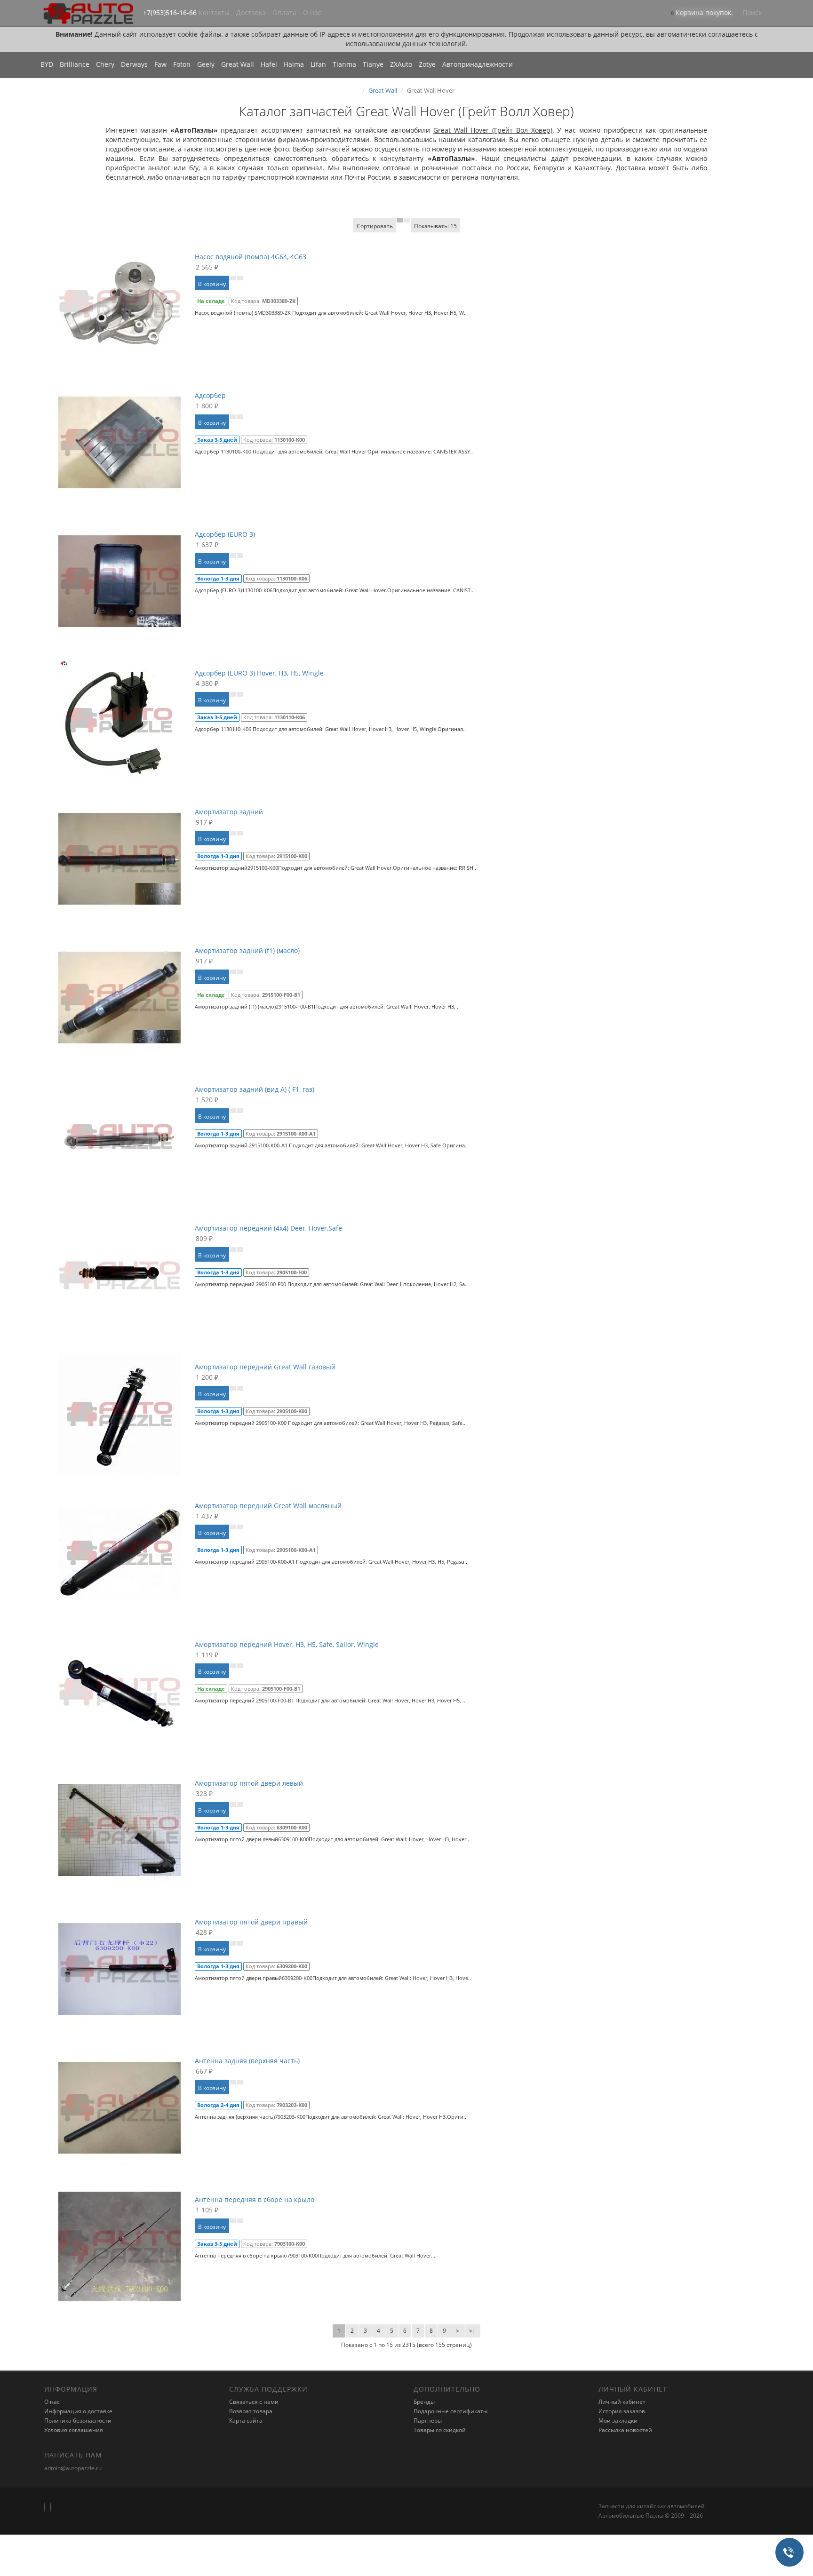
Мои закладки (618, 2421)
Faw (160, 64)
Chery (105, 64)
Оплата (284, 12)
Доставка (251, 12)
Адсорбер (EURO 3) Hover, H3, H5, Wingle (259, 673)
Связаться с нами (254, 2402)
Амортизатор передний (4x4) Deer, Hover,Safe (268, 1228)
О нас (312, 12)
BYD (47, 64)
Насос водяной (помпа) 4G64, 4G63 (251, 257)
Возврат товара (251, 2411)
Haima (294, 64)
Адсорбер (210, 395)
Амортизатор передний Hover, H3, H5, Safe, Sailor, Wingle (287, 1644)
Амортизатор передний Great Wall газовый (265, 1367)
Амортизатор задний (229, 812)
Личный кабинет (622, 2402)
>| (472, 2331)
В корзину (212, 284)
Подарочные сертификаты (450, 2411)
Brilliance (75, 64)
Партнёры (428, 2421)
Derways (134, 64)
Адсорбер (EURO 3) (225, 534)
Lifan (318, 64)
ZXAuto (401, 64)
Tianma (344, 64)
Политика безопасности (78, 2421)
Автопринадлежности (478, 64)
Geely (206, 64)
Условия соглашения (74, 2430)
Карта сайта (246, 2421)
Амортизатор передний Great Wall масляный (268, 1506)
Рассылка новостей (625, 2430)
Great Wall (238, 64)
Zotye (427, 64)
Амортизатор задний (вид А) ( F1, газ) (255, 1089)
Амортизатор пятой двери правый (251, 1922)
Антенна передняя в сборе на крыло (255, 2199)
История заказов (622, 2411)
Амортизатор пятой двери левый (249, 1783)
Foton (182, 64)
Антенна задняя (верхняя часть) (247, 2061)
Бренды (424, 2402)
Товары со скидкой (440, 2430)
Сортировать (375, 226)
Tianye (373, 64)
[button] (702, 13)
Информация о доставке (78, 2411)
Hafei (269, 64)
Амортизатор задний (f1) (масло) (247, 950)
